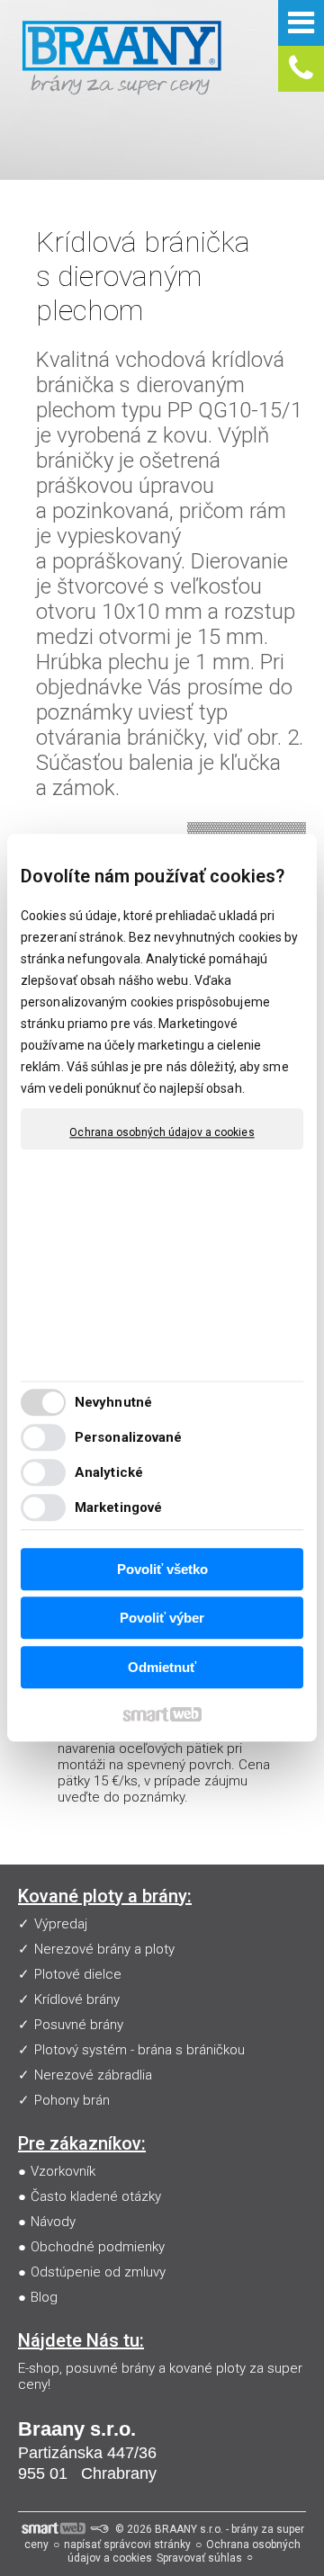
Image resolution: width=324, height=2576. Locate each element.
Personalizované (129, 1438)
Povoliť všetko (162, 1569)
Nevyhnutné (113, 1403)
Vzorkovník (63, 2171)
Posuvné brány (79, 2025)
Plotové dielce (78, 1974)
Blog (44, 2297)
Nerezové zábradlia (93, 2075)
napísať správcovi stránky (127, 2545)
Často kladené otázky (96, 2196)
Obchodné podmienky (98, 2247)
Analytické (109, 1473)
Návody (53, 2222)
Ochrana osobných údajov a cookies (162, 1132)
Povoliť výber (162, 1619)
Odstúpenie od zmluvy (98, 2272)
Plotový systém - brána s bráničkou (139, 2050)
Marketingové (118, 1508)
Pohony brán (72, 2100)
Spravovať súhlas (199, 2558)
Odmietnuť (162, 1667)
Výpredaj (61, 1924)
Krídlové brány (77, 1999)
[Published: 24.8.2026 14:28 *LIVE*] (99, 2529)
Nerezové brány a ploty (104, 1949)
